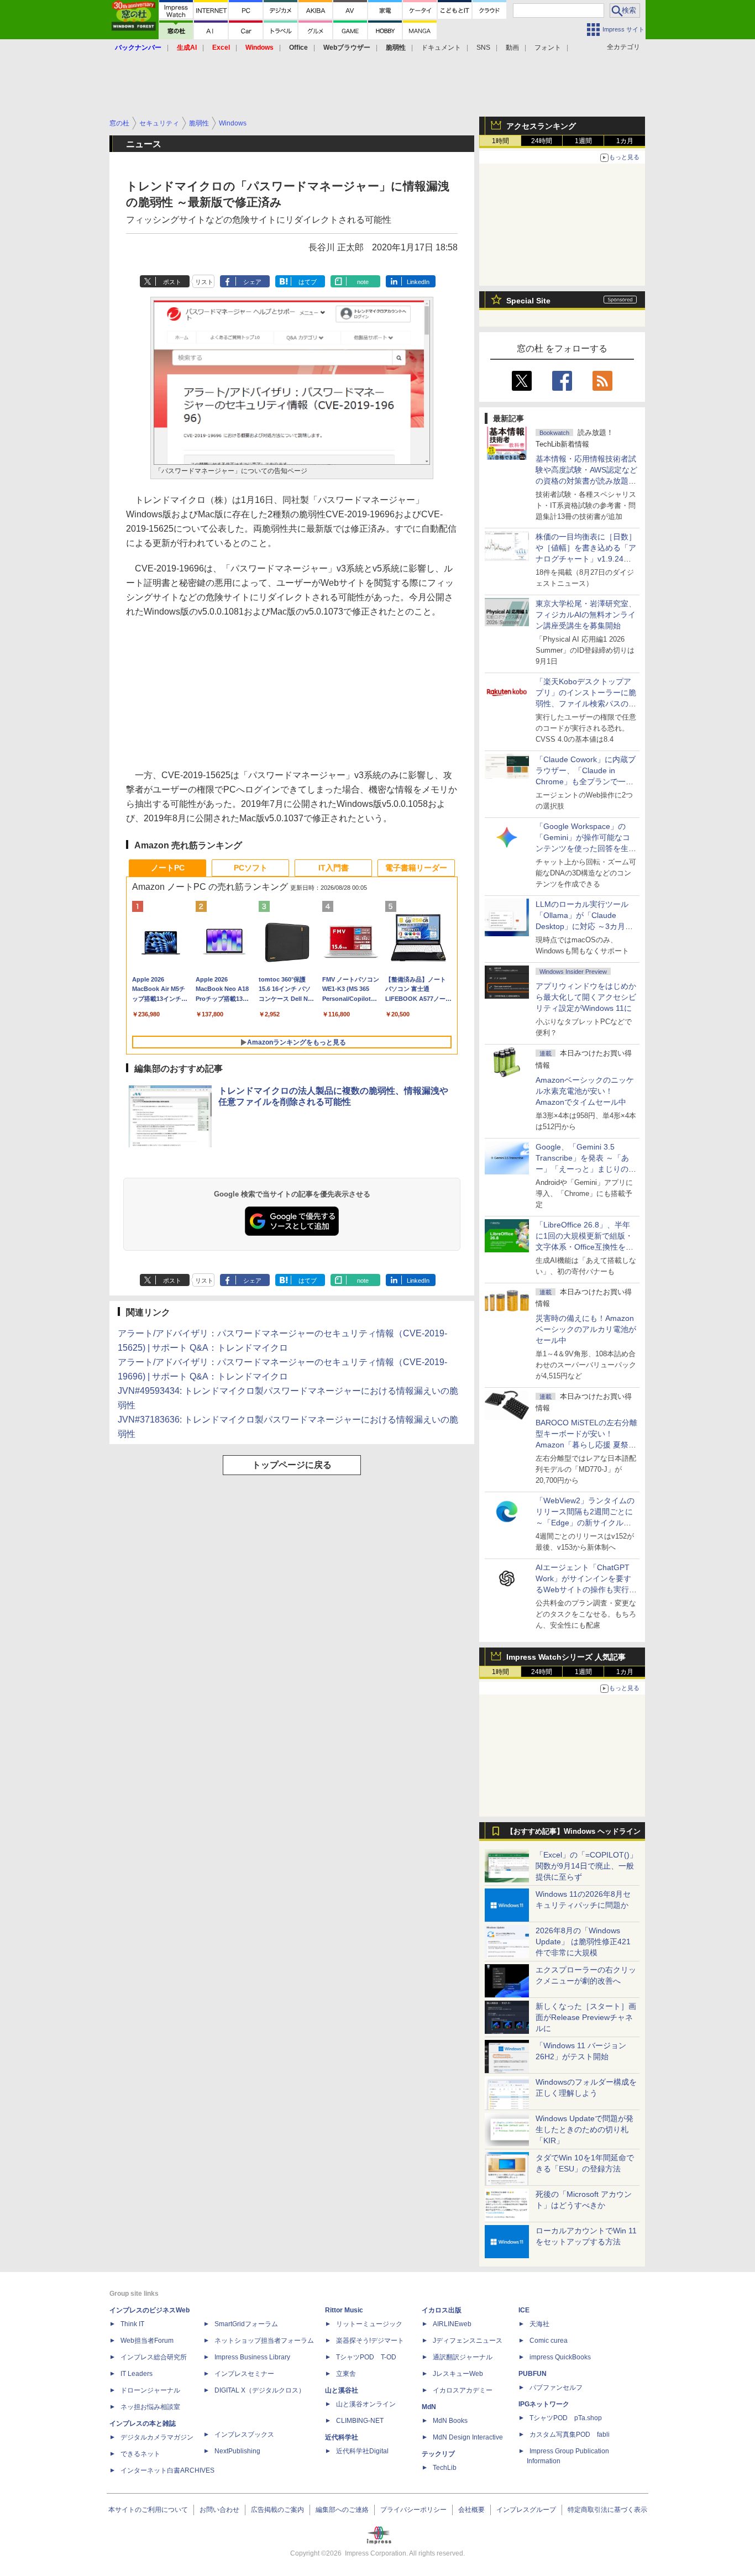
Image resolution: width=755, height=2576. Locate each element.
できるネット (140, 2454)
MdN (429, 2407)
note (363, 282)
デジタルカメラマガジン (157, 2437)
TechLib (445, 2468)
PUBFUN (533, 2374)
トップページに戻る (292, 1465)
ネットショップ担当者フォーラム (264, 2341)
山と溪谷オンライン (366, 2404)
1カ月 (625, 141)
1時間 (500, 141)
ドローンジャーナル (150, 2390)
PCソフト (251, 868)
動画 (512, 48)
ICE (524, 2310)
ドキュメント (441, 48)
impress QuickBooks (560, 2357)
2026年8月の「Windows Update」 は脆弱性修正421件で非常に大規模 (583, 1942)
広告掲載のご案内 (277, 2510)
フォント (548, 48)
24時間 (542, 141)
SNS (483, 48)
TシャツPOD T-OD (366, 2357)
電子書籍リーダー (416, 868)
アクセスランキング (541, 126)
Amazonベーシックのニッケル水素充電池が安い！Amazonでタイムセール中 (585, 1091)
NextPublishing (237, 2451)
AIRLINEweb (452, 2324)
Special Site (528, 301)
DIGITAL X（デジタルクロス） (260, 2390)
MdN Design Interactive (468, 2437)
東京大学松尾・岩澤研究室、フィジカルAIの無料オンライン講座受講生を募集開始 (586, 615)
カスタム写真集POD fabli (570, 2435)
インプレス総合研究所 (154, 2357)
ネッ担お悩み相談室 (150, 2407)
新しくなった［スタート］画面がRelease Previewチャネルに (586, 2017)
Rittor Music (344, 2310)
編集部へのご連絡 (342, 2510)
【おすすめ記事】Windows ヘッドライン (573, 1832)
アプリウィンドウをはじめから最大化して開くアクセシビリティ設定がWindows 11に (586, 997)
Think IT (132, 2324)
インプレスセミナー (244, 2374)
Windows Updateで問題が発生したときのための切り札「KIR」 (584, 2129)
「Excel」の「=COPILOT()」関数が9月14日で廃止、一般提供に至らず (586, 1866)
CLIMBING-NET (360, 2421)
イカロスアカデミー (463, 2390)
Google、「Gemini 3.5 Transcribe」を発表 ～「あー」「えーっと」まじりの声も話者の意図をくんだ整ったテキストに (586, 1169)
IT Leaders (137, 2374)
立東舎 (346, 2374)
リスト (204, 282)
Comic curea (549, 2341)
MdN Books (450, 2421)
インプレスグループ (526, 2510)
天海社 (539, 2324)
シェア (252, 282)
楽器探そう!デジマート (370, 2341)
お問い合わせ (219, 2510)
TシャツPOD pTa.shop (566, 2418)
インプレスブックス (244, 2435)
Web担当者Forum (147, 2341)
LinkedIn (418, 282)
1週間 (583, 141)
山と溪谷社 (342, 2390)
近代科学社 (342, 2437)
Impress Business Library (252, 2357)
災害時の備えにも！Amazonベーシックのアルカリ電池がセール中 (586, 1329)
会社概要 (471, 2510)
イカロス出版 (442, 2310)
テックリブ (438, 2454)
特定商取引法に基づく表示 (607, 2510)
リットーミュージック (369, 2324)
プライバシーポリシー (413, 2510)
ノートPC (168, 868)
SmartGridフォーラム (246, 2324)
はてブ (308, 282)
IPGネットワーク (544, 2404)
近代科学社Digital (362, 2451)
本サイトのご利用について (148, 2510)
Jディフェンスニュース (468, 2341)
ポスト (172, 282)
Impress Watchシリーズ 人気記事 (566, 1657)
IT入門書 (334, 868)
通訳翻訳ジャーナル (463, 2357)
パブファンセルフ (556, 2388)
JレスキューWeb (458, 2374)
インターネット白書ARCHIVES (167, 2470)
